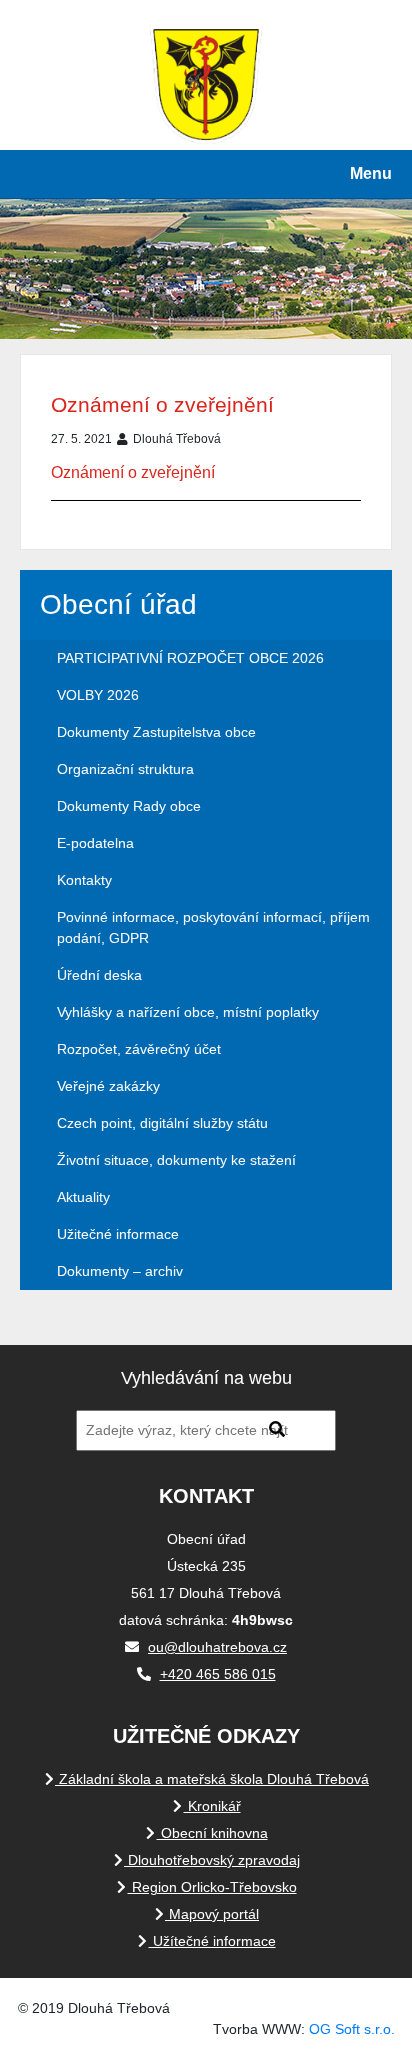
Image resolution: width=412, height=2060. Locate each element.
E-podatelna (95, 843)
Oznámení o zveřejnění (162, 404)
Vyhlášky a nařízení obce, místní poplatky (188, 1012)
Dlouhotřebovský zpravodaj (212, 1860)
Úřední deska (99, 975)
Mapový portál (212, 1914)
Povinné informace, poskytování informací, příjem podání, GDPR (213, 927)
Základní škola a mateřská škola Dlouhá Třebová (212, 1779)
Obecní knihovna (212, 1833)
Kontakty (84, 880)
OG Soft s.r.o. (352, 2029)
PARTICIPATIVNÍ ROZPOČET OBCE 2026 (190, 658)
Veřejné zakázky (108, 1086)
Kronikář (212, 1806)
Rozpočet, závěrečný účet (139, 1049)
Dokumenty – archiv (120, 1271)
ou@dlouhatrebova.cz (217, 1647)
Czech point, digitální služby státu (162, 1123)
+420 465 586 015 (218, 1674)
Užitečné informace (118, 1234)
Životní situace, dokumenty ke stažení (176, 1160)
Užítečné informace (212, 1941)
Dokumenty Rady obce (129, 806)
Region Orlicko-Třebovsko (212, 1887)
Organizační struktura (125, 769)
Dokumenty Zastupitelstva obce (156, 732)
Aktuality (83, 1197)
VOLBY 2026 (98, 695)
